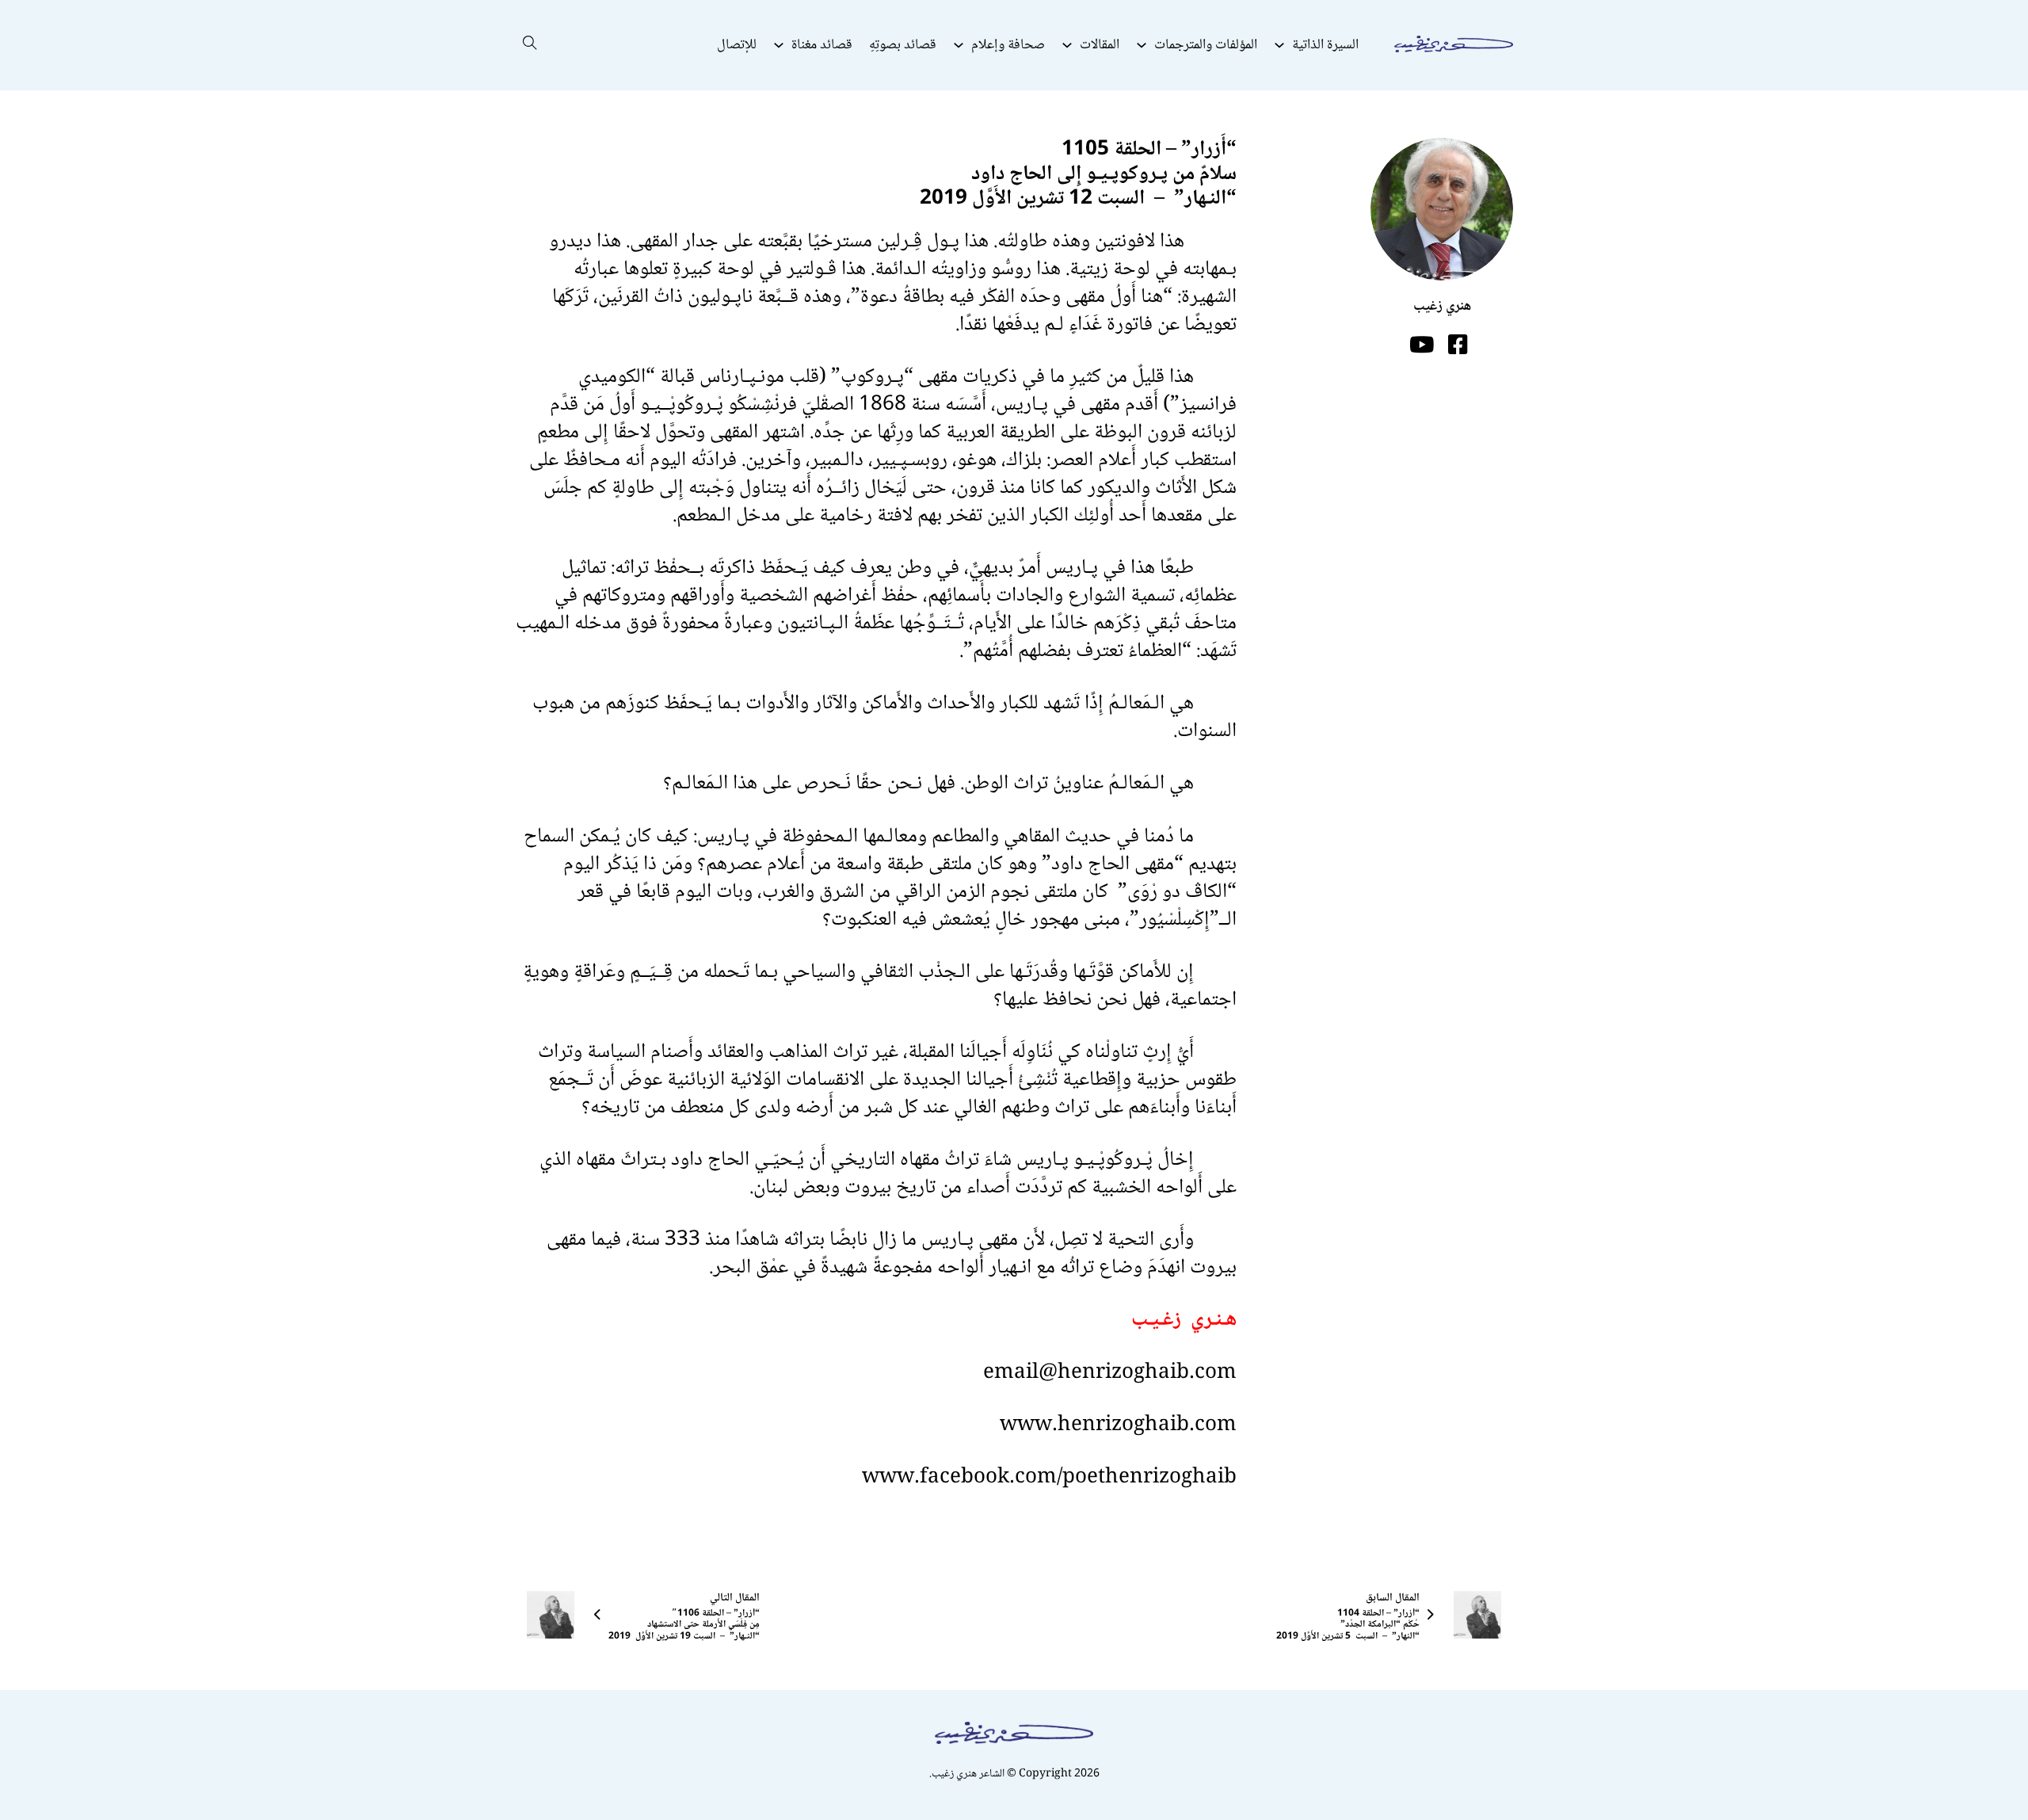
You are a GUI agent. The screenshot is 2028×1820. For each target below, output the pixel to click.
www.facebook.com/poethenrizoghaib (1049, 1478)
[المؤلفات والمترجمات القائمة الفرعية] (1142, 45)
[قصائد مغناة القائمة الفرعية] (779, 45)
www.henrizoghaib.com (1118, 1425)
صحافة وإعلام (1008, 45)
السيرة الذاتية (1325, 45)
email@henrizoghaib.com (1110, 1373)
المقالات (1100, 45)
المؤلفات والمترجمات (1206, 45)
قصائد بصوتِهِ (903, 45)
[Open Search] (530, 45)
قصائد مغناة (822, 45)
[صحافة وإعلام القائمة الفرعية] (959, 45)
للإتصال (737, 45)
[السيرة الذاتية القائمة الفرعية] (1279, 45)
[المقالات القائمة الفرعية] (1067, 45)
